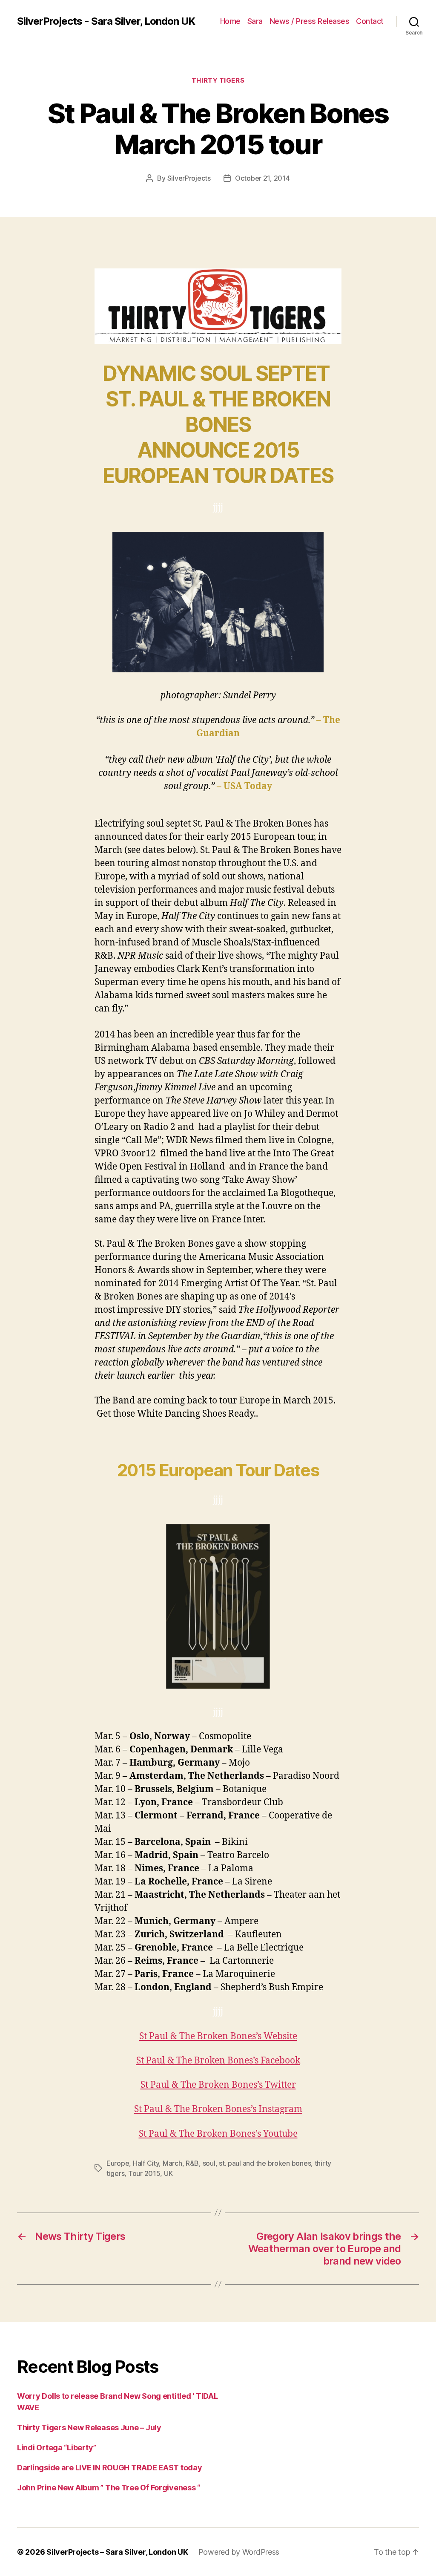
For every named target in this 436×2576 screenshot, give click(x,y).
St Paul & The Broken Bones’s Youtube (218, 2134)
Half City (146, 2163)
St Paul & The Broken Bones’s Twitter (218, 2085)
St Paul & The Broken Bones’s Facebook (218, 2061)
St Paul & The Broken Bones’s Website (218, 2036)
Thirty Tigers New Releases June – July (89, 2428)
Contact (370, 21)
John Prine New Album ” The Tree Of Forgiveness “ (109, 2488)
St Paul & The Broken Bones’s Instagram (218, 2109)
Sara (255, 21)
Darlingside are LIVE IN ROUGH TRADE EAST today (110, 2468)
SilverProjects (189, 178)
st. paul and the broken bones (265, 2163)
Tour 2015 (144, 2173)
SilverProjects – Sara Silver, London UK (117, 2552)
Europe (118, 2163)
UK (168, 2173)
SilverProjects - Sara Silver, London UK (106, 21)
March (172, 2163)
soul (209, 2163)
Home (230, 21)
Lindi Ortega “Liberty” (57, 2448)
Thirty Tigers (218, 81)
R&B (192, 2163)
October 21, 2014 (262, 178)
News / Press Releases (310, 21)
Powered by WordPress (239, 2552)
